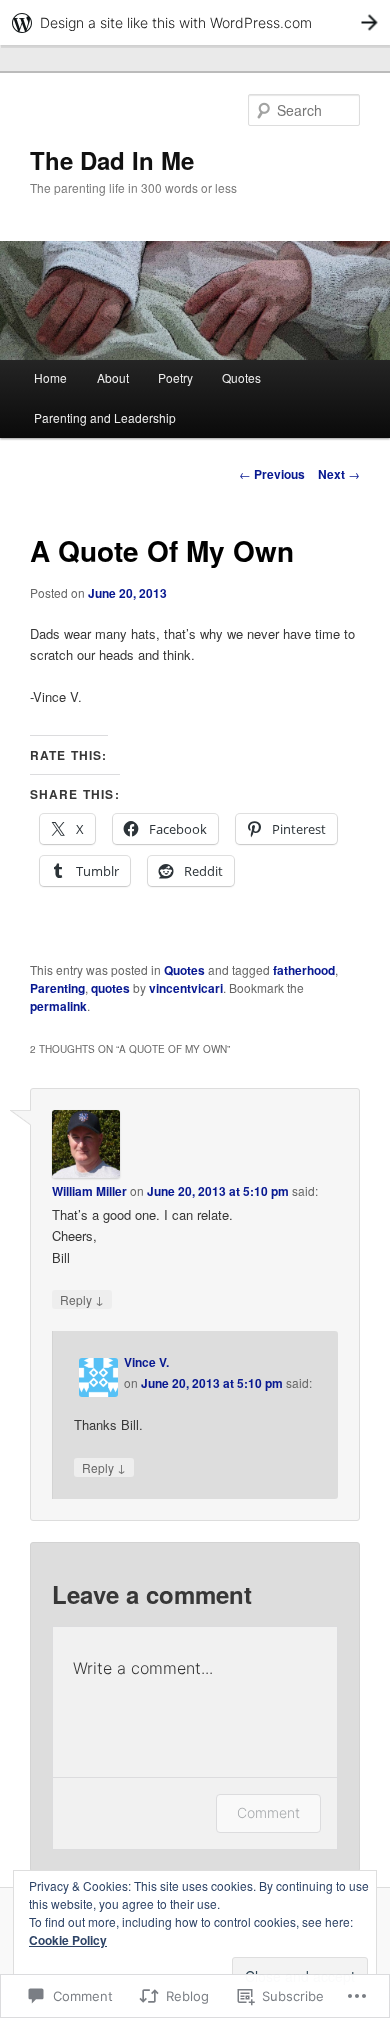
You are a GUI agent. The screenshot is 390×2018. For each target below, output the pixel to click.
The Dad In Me (112, 160)
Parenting (57, 988)
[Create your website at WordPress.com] (195, 22)
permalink (58, 1006)
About (113, 377)
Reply (82, 1299)
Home (50, 377)
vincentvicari (186, 988)
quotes (110, 988)
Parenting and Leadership (105, 417)
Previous (272, 474)
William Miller (89, 1191)
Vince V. (146, 1362)
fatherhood (304, 970)
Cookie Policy (68, 1940)
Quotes (241, 377)
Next (339, 474)
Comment (268, 1812)
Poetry (175, 377)
